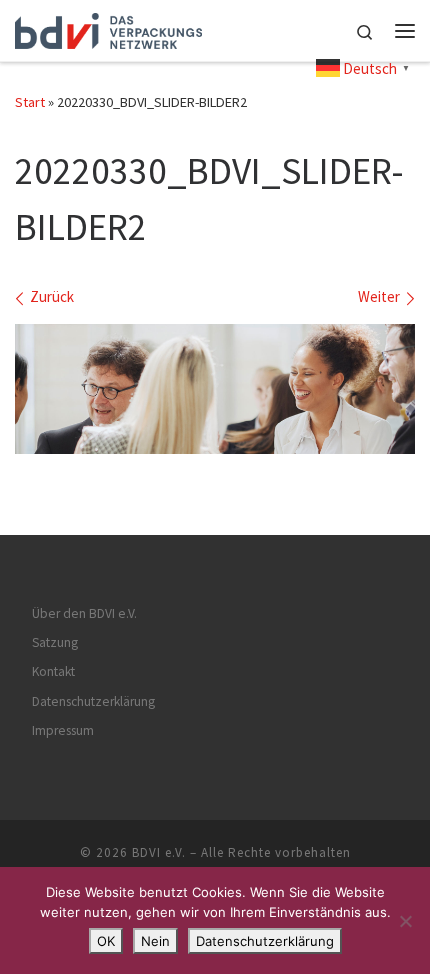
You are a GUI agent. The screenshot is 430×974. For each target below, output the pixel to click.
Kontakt (53, 671)
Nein (155, 941)
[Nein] (405, 921)
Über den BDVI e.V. (84, 613)
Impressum (63, 730)
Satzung (55, 642)
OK (106, 941)
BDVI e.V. (159, 852)
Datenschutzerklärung (93, 701)
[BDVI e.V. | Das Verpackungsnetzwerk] (108, 28)
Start (30, 102)
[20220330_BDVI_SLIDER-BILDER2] (215, 389)
